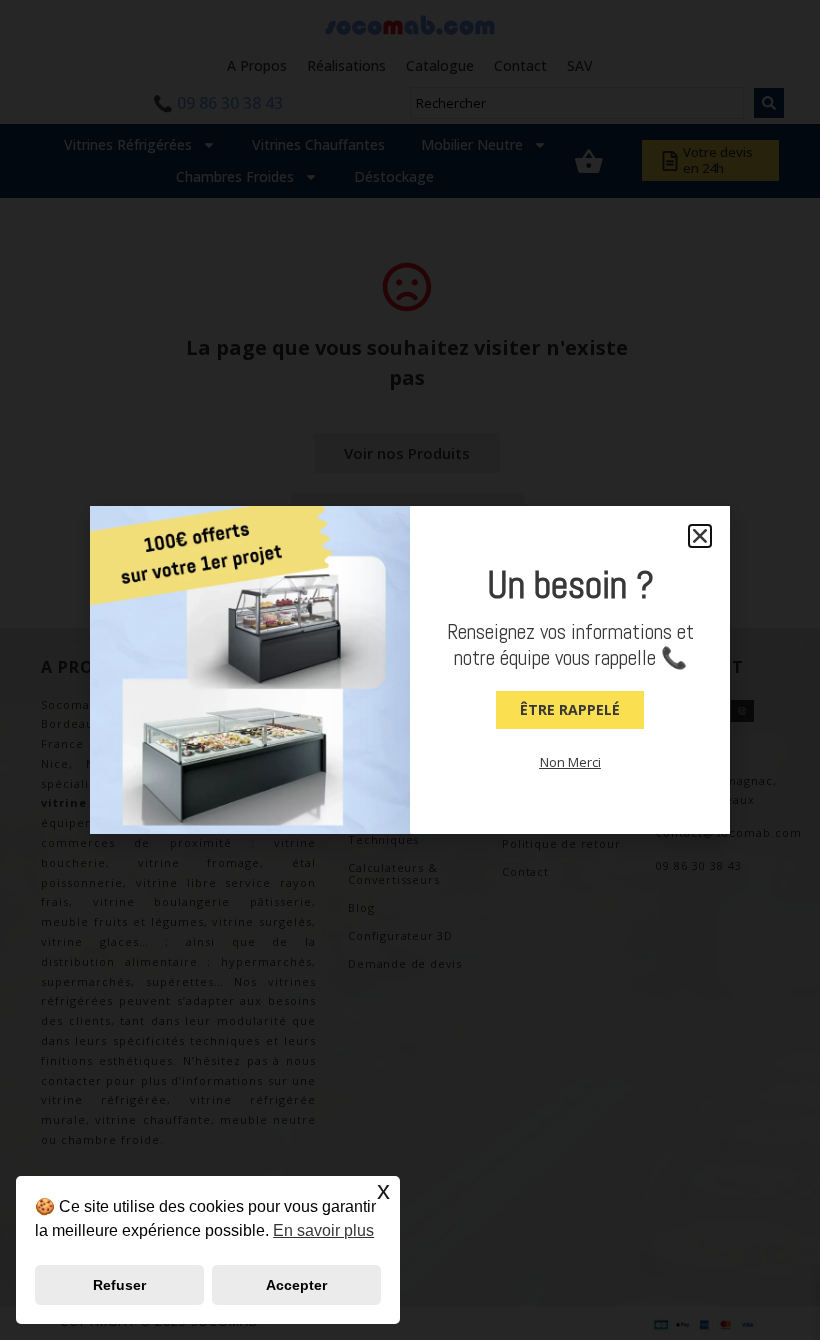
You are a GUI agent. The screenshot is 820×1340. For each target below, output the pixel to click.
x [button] (383, 1190)
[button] (700, 536)
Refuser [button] (119, 1285)
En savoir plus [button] (323, 1230)
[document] (410, 670)
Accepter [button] (296, 1285)
